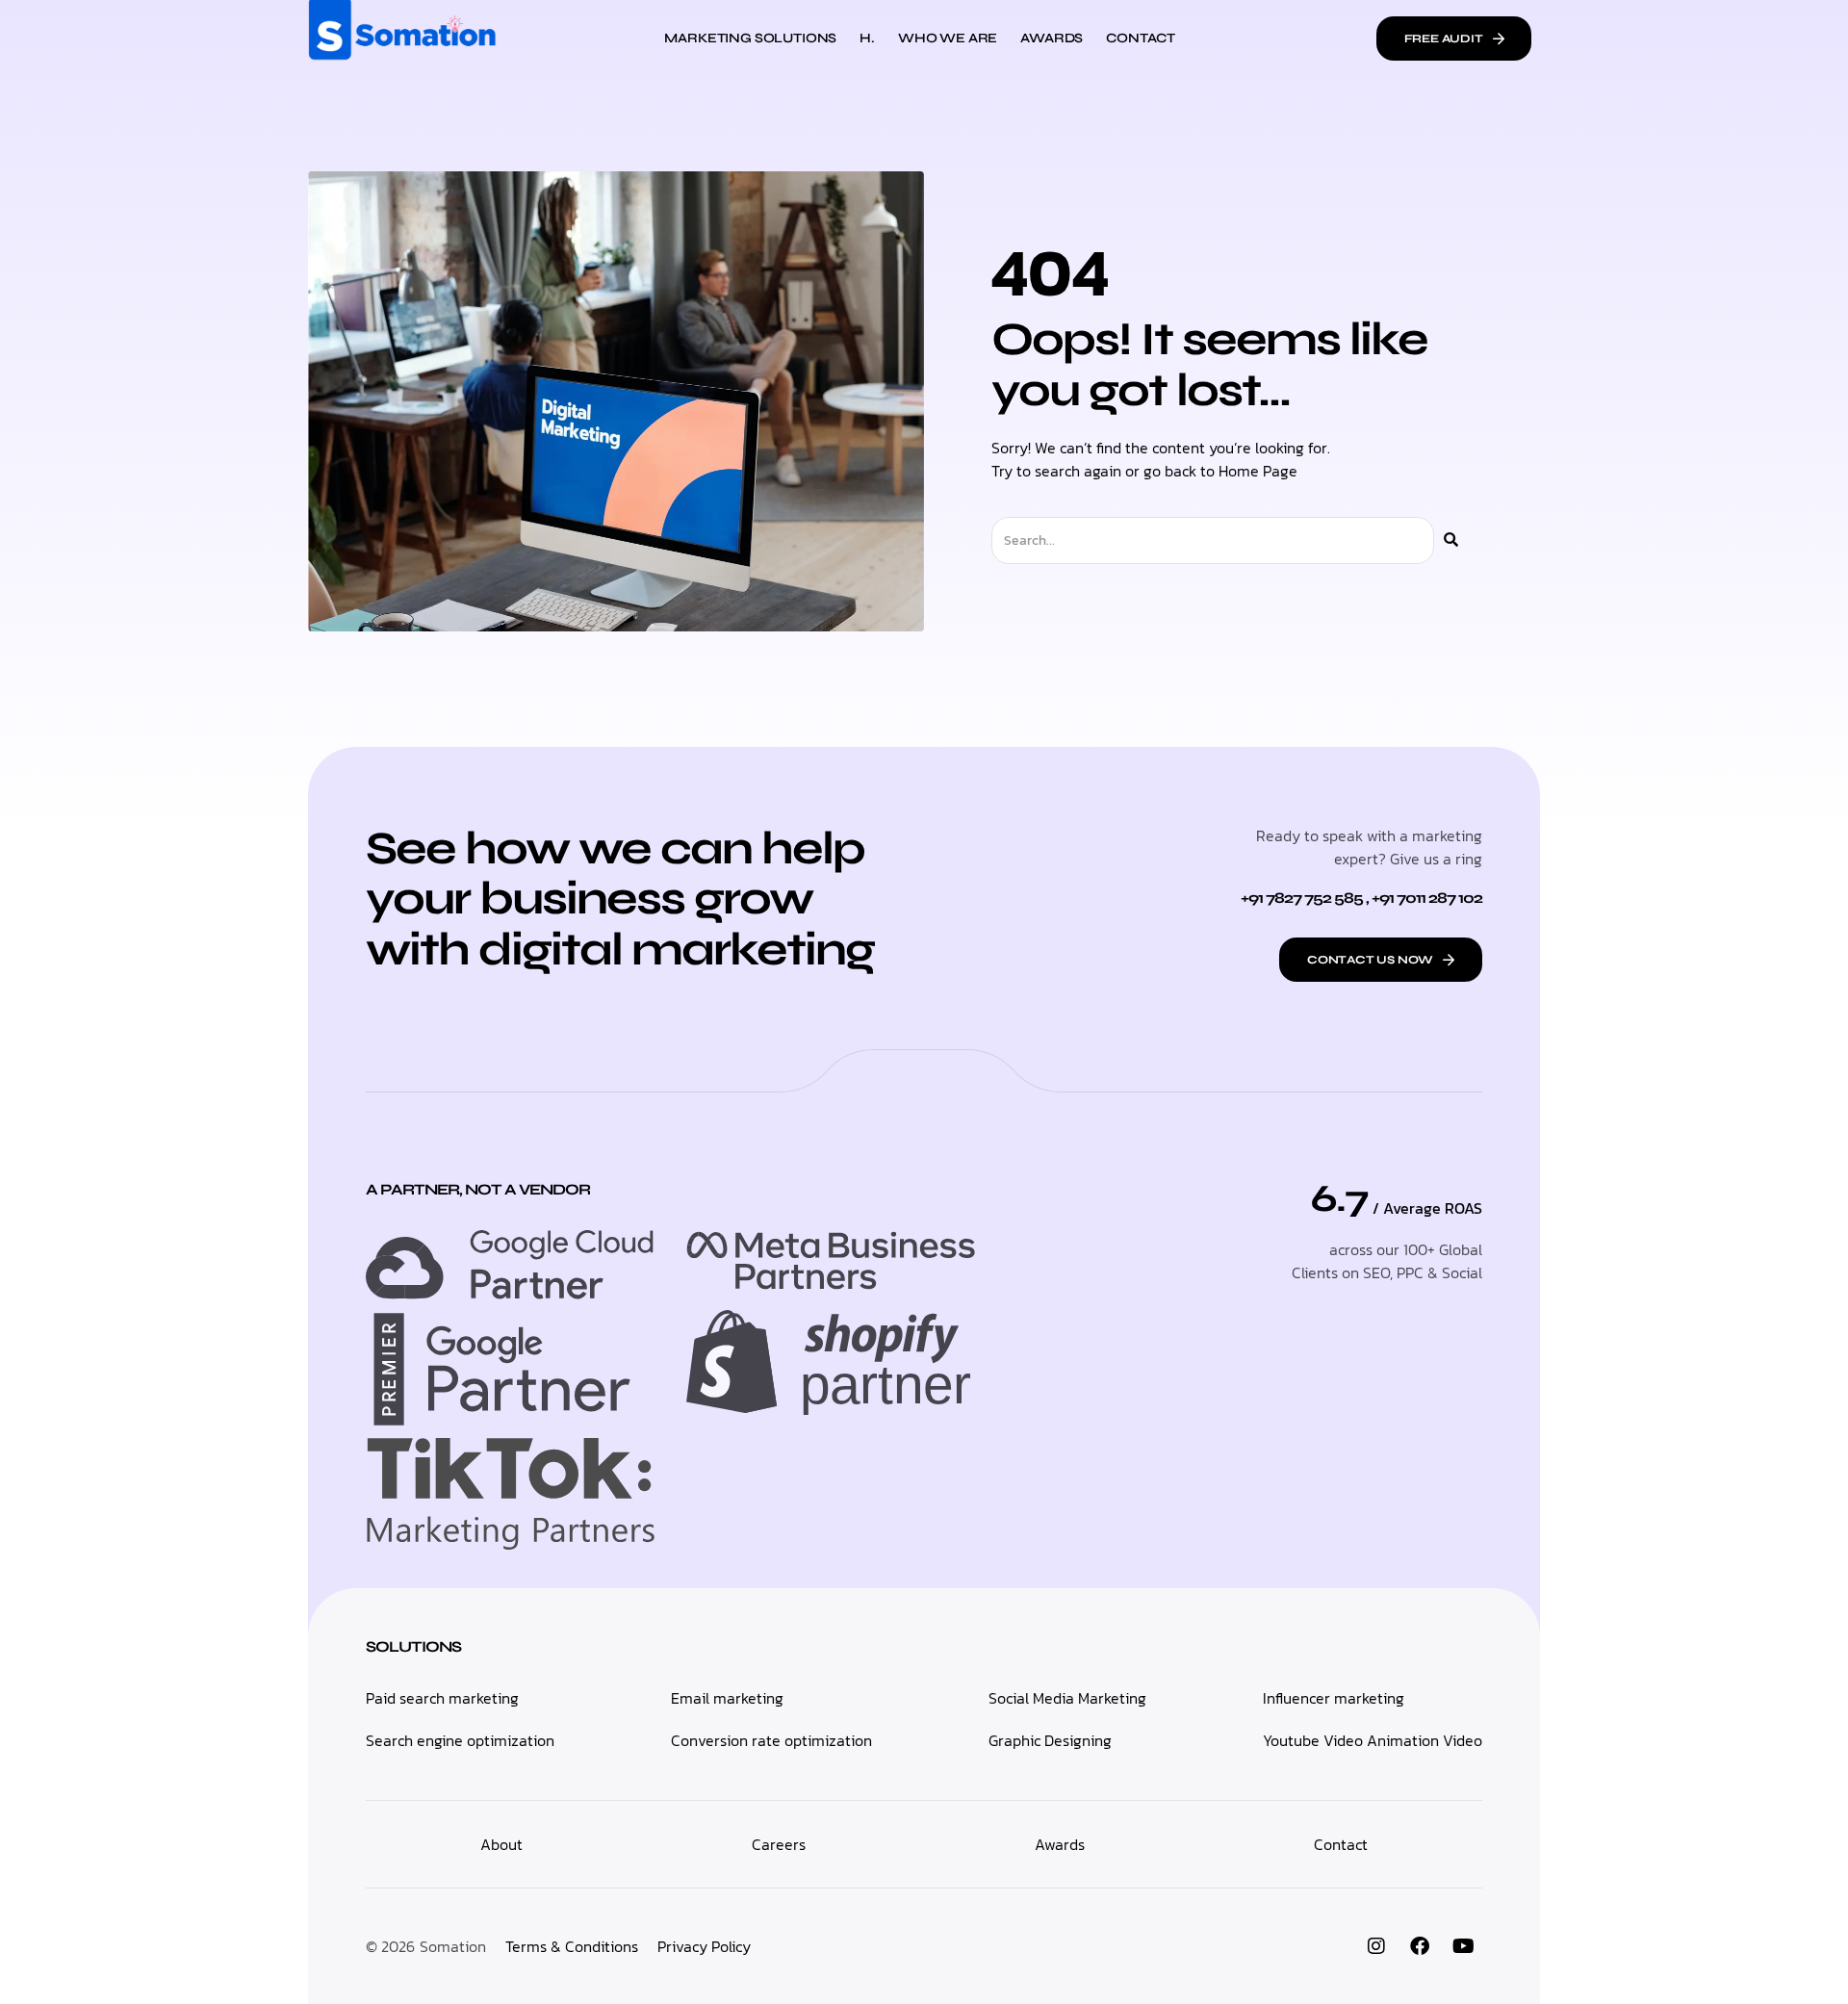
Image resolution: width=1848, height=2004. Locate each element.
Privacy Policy (704, 1946)
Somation (453, 1946)
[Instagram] (1376, 1946)
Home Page (1258, 471)
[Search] (1451, 540)
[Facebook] (1420, 1946)
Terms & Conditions (572, 1946)
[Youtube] (1463, 1946)
